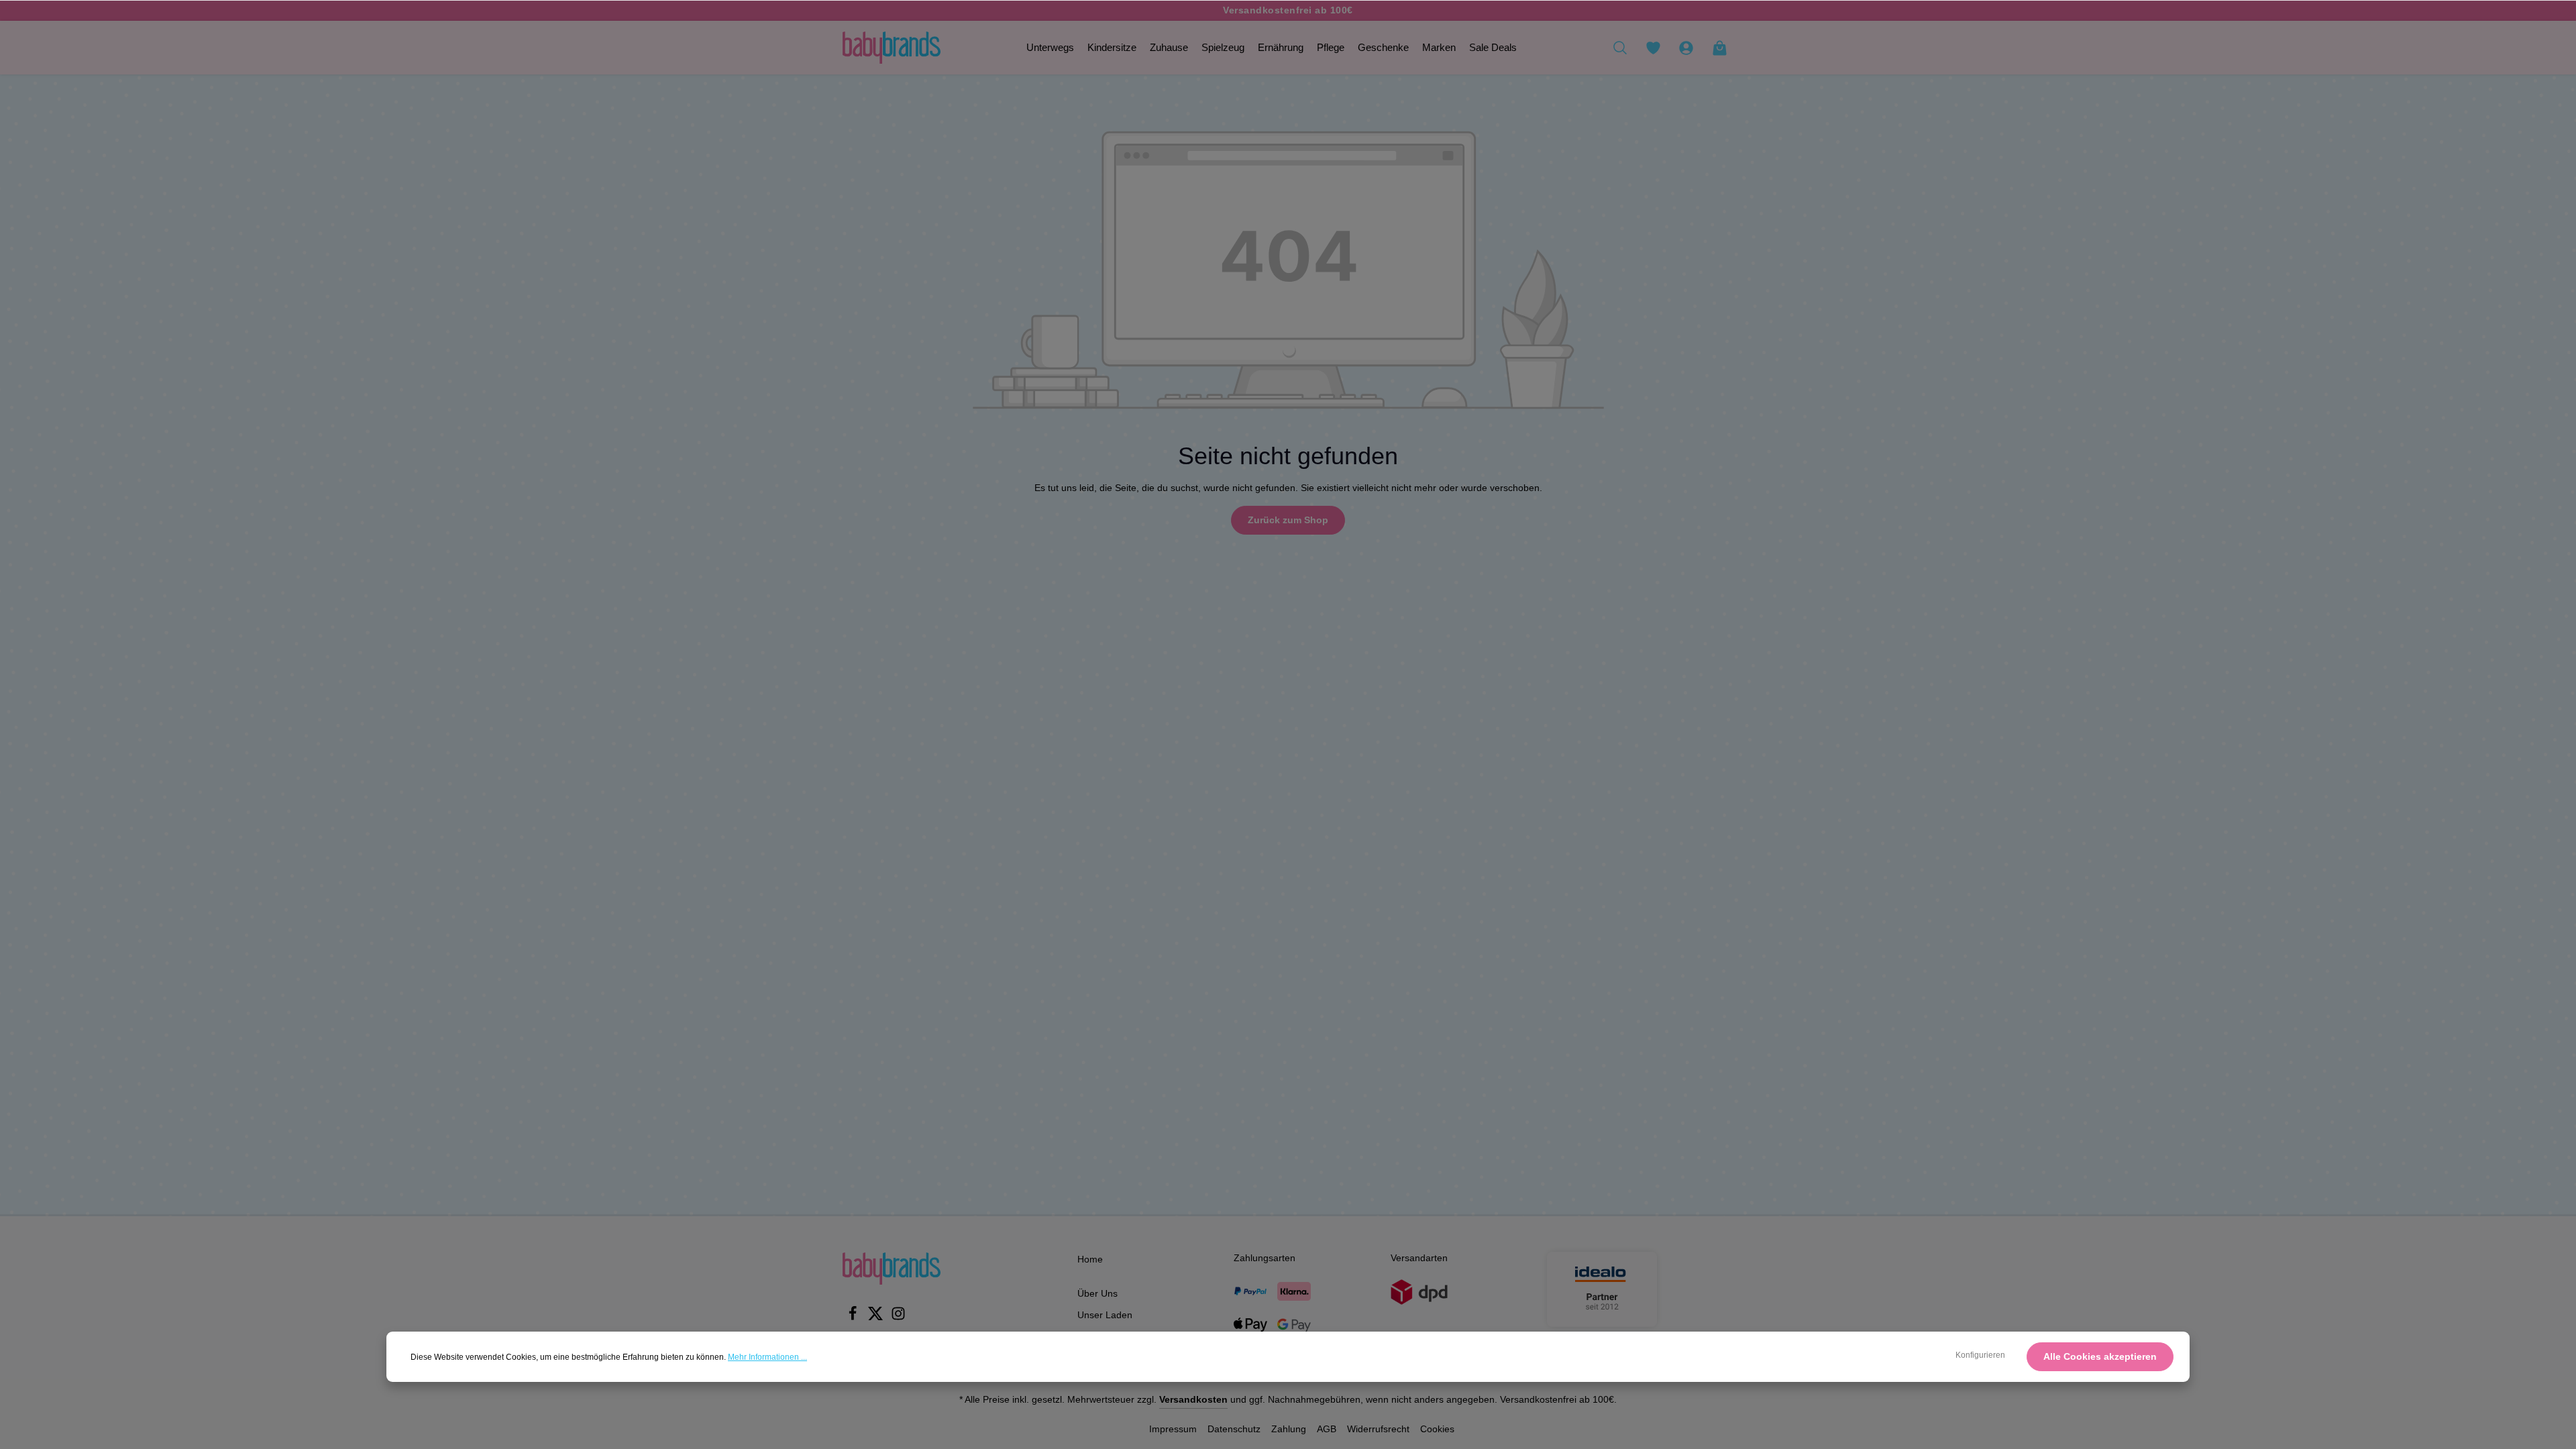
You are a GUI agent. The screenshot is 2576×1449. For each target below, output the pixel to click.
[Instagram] (898, 1318)
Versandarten (1419, 1258)
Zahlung (1289, 1429)
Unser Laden (1105, 1315)
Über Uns (1097, 1293)
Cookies (1437, 1429)
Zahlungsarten (1265, 1258)
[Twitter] (877, 1318)
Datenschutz (1234, 1429)
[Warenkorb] (1719, 48)
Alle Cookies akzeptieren (2100, 1356)
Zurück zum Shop (1288, 520)
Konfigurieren (1980, 1355)
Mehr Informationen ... (767, 1357)
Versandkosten (1193, 1399)
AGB (1327, 1429)
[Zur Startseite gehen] (892, 48)
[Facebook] (854, 1318)
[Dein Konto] (1686, 48)
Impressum (1173, 1429)
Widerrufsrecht (1378, 1429)
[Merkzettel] (1653, 48)
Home (1090, 1259)
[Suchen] (1620, 48)
